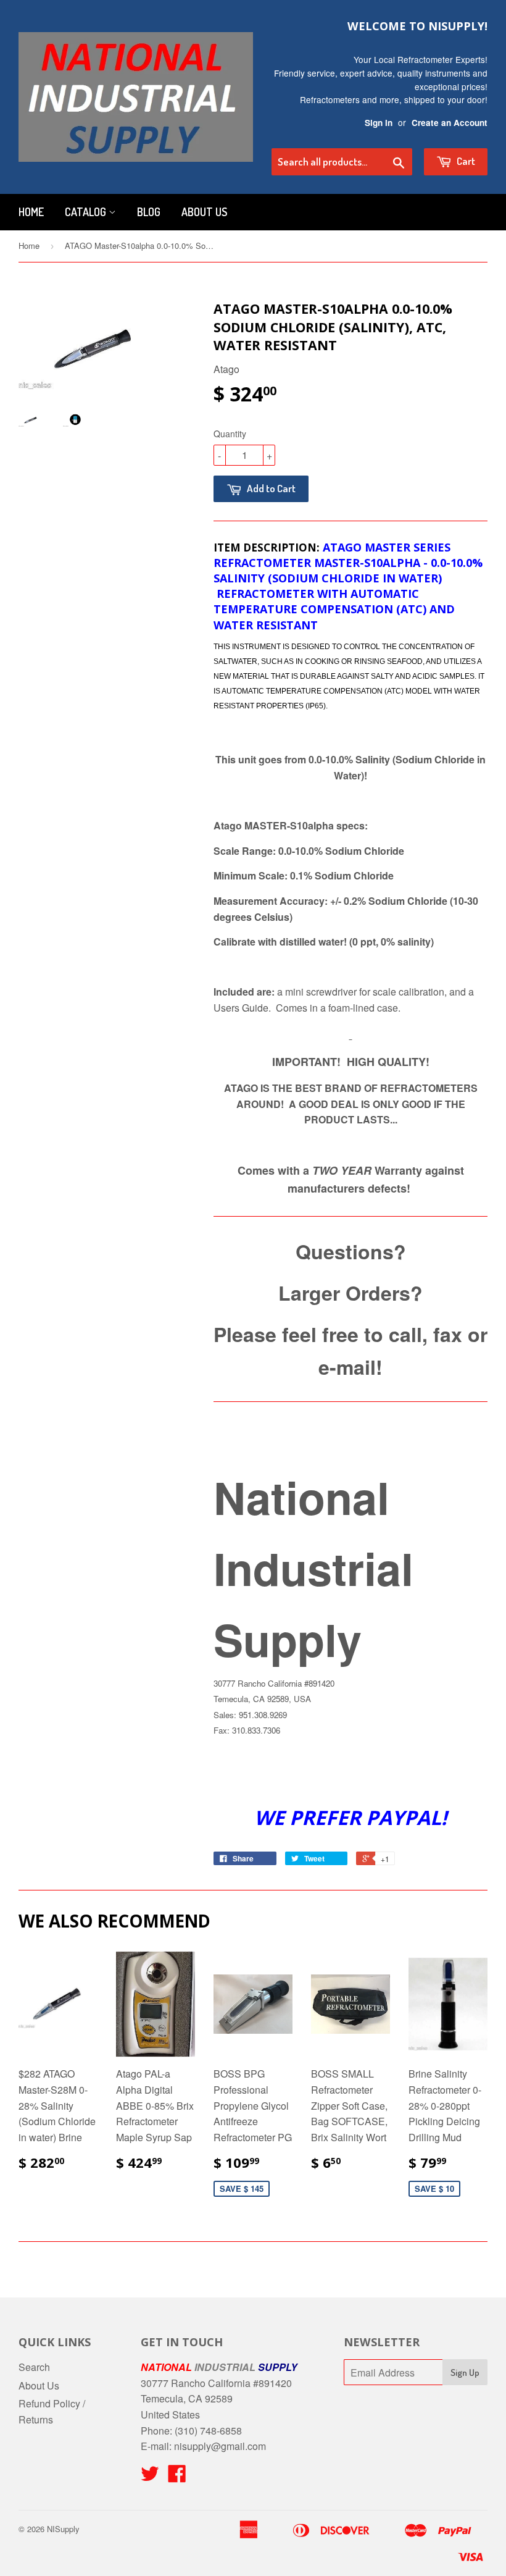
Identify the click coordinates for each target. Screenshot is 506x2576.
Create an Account (450, 123)
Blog (149, 212)
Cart (465, 161)
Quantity (230, 434)
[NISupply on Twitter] (150, 2477)
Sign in (379, 123)
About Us (204, 212)
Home (31, 212)
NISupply (63, 2529)
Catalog (87, 212)
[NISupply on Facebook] (177, 2477)
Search (34, 2367)
